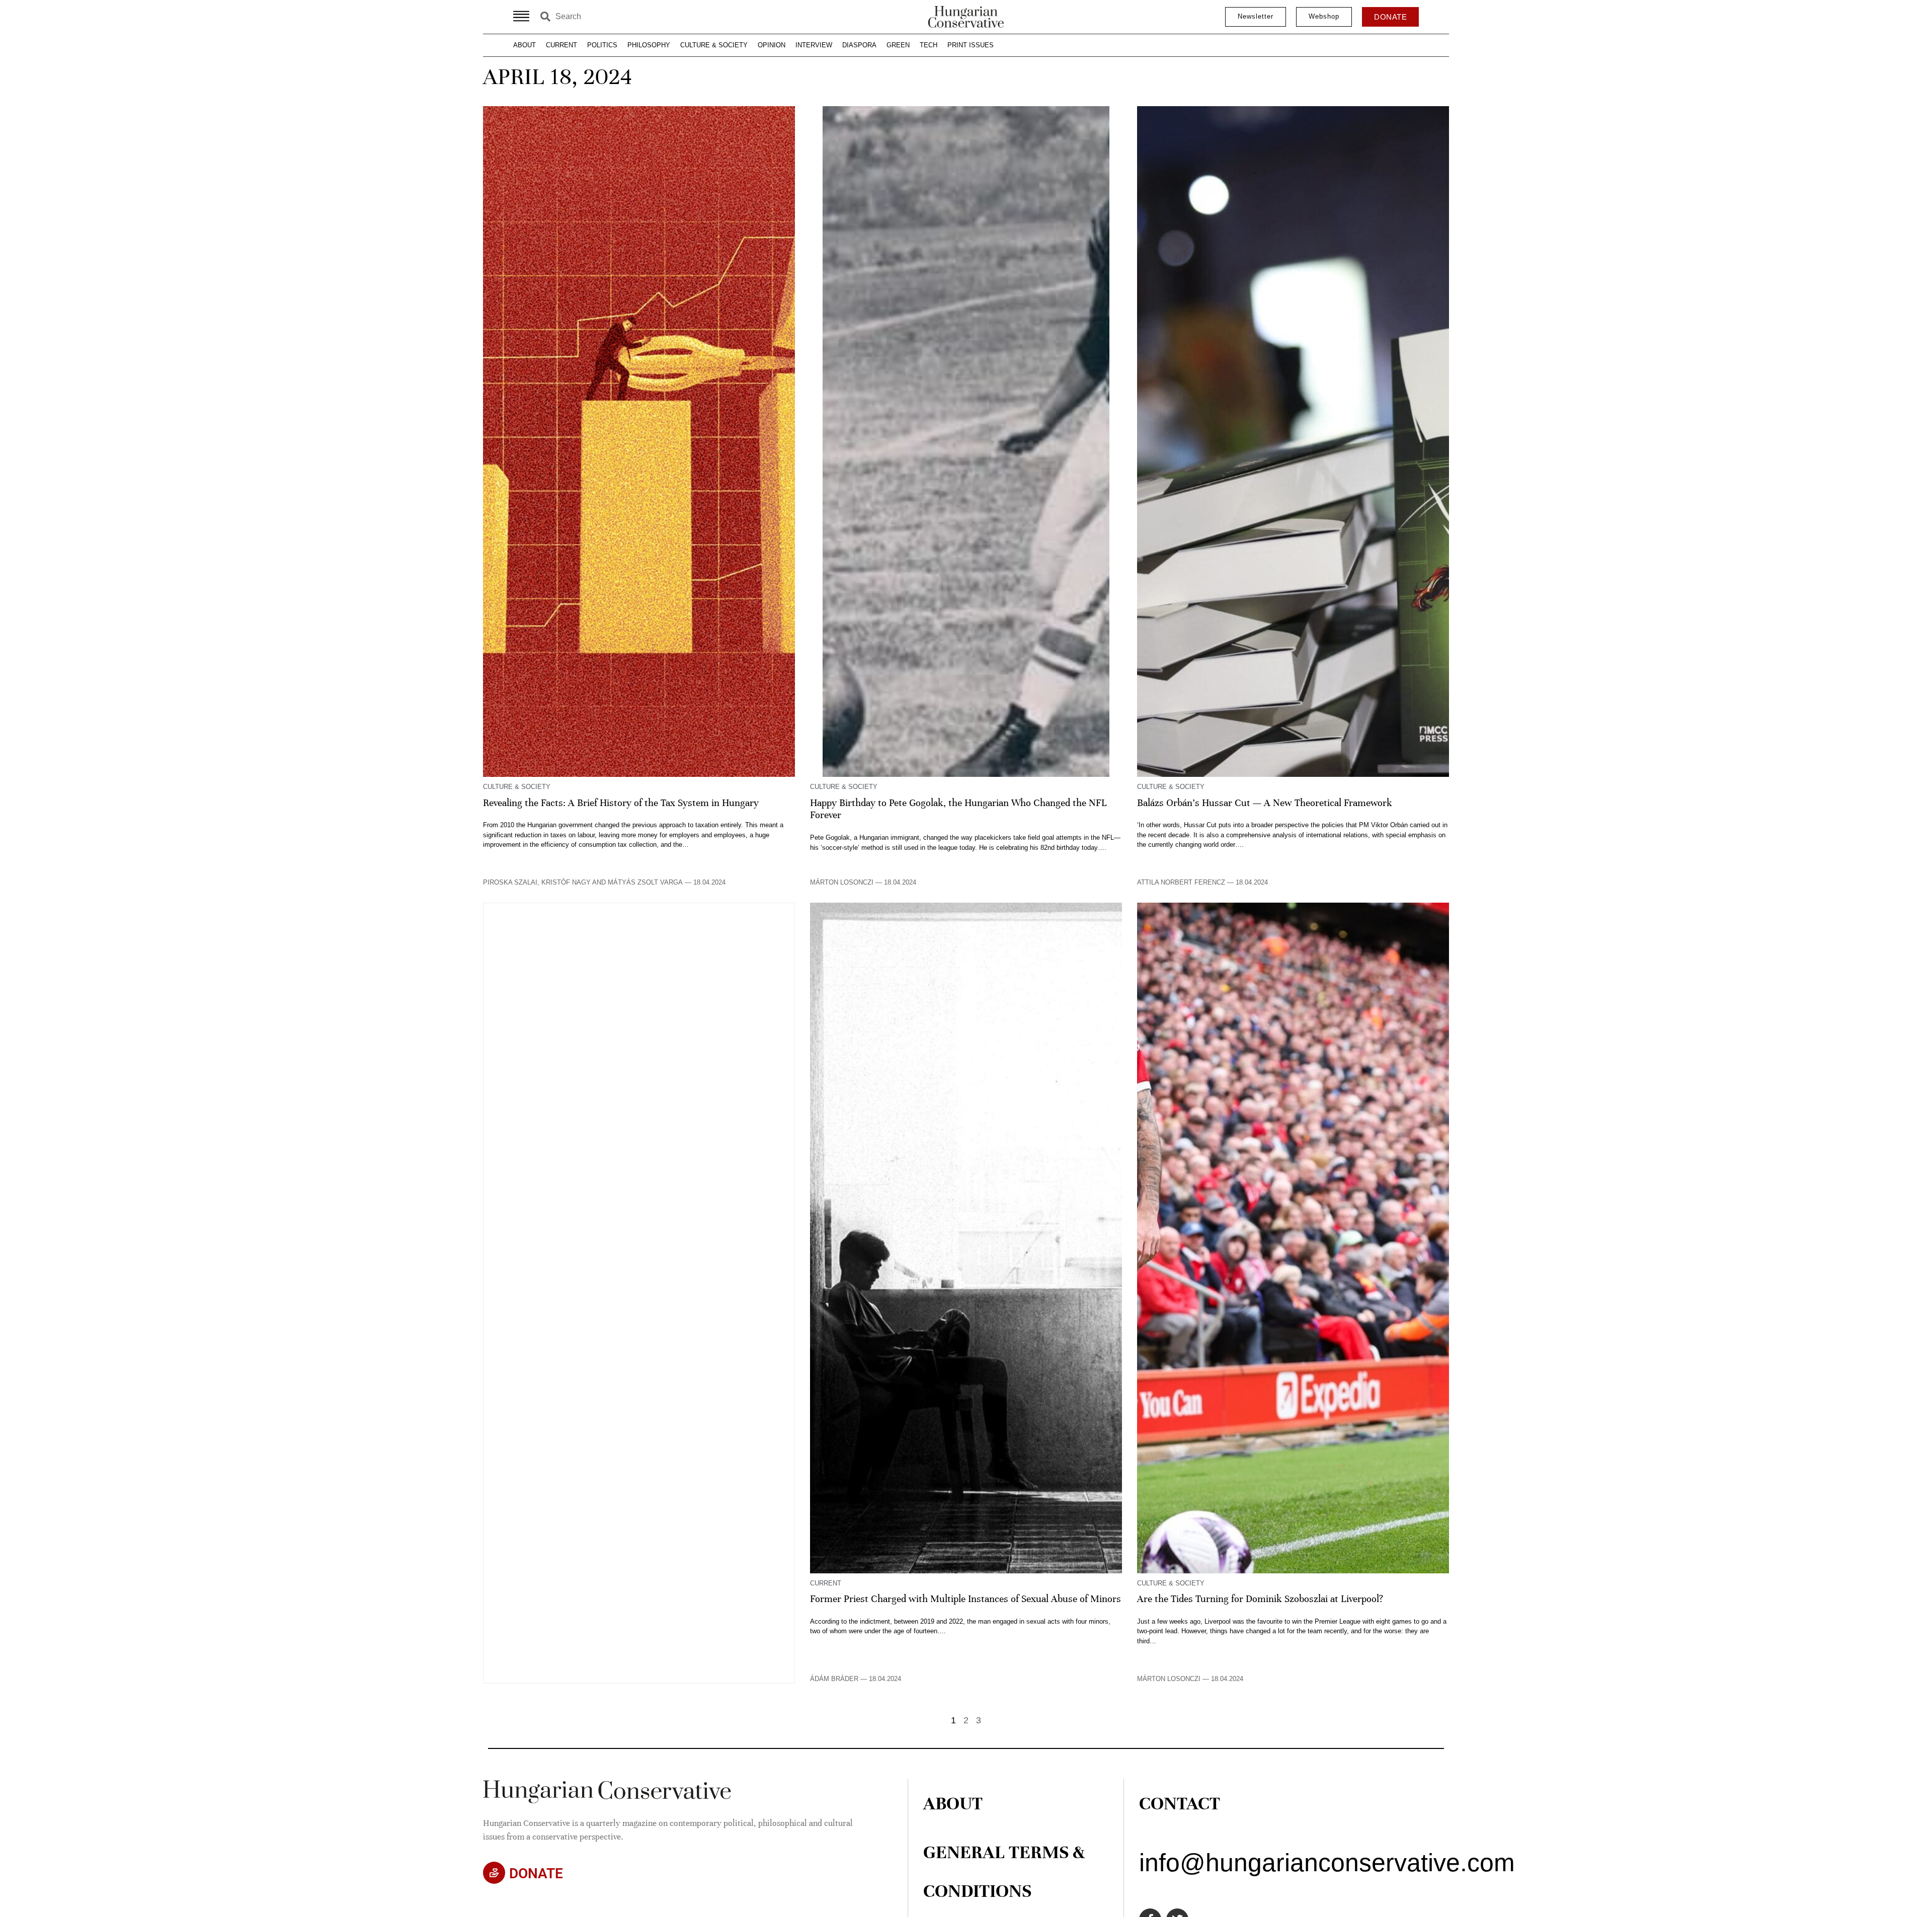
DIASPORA (859, 45)
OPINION (772, 45)
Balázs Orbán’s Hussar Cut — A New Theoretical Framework (1265, 803)
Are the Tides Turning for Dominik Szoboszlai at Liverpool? (1260, 1599)
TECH (929, 45)
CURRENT (561, 45)
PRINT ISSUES (971, 45)
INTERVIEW (814, 45)
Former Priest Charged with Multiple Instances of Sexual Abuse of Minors (965, 1599)
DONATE (536, 1873)
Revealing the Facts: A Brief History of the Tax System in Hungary (621, 803)
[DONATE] (494, 1873)
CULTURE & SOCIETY (714, 45)
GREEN (898, 45)
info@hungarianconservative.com (1327, 1863)
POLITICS (602, 45)
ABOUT (525, 45)
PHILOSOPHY (649, 45)
